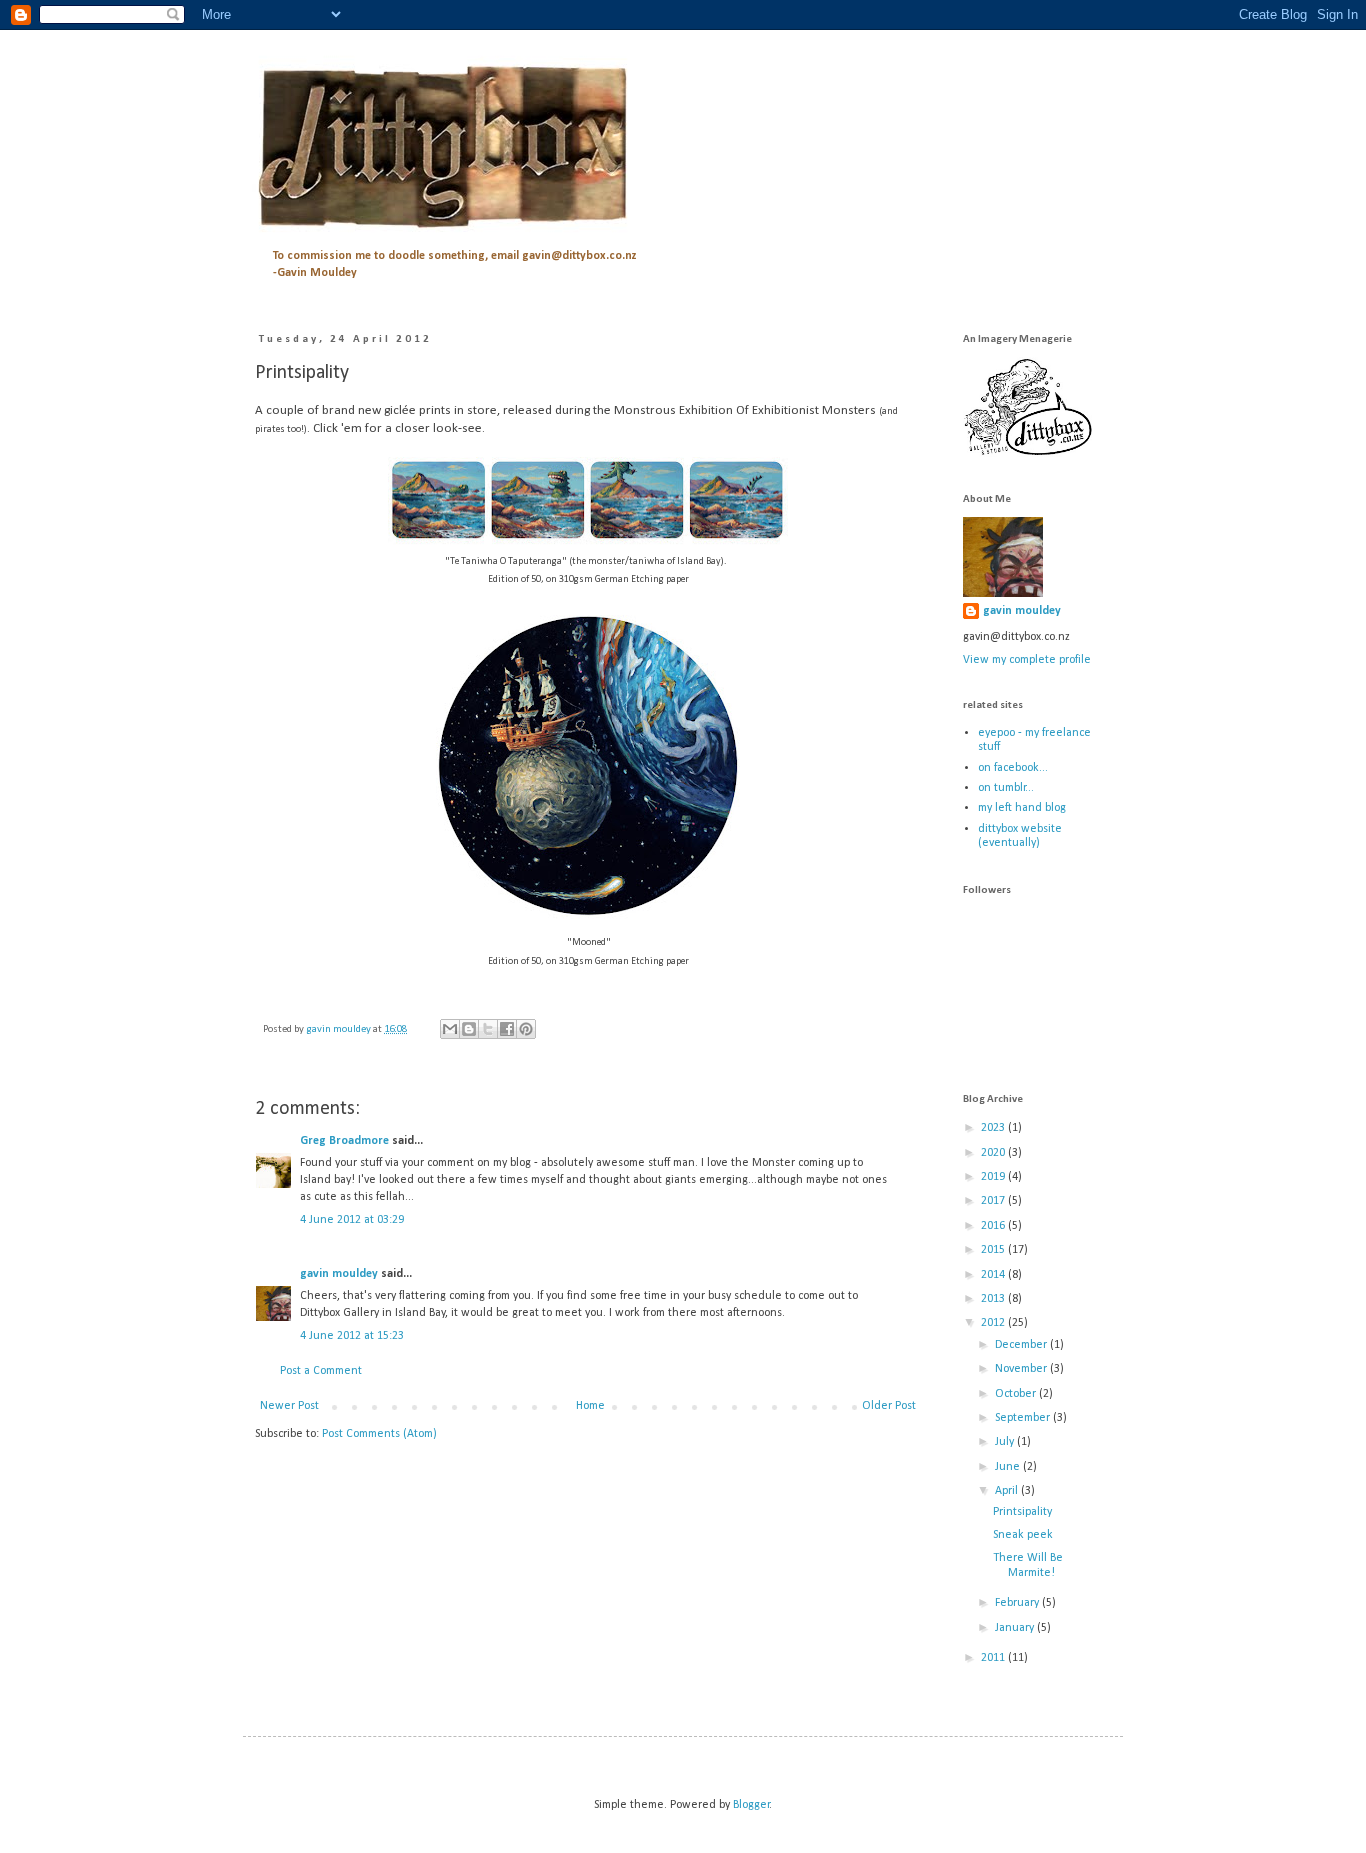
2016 (994, 1226)
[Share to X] (488, 1029)
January (1016, 1628)
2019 (994, 1177)
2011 (994, 1658)
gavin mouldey (339, 1274)
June (1009, 1467)
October (1017, 1394)
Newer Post (289, 1406)
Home (590, 1406)
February (1018, 1603)
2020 (994, 1153)
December (1022, 1345)
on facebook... (1013, 768)
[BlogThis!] (469, 1029)
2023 (994, 1128)
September (1024, 1418)
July (1006, 1442)
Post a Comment (321, 1371)
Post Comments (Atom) (379, 1434)
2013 (994, 1299)
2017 (994, 1201)
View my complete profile (1027, 660)
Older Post (889, 1406)
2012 (994, 1323)
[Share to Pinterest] (526, 1029)
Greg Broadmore (344, 1141)
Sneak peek (1023, 1535)
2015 (994, 1250)
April (1008, 1491)
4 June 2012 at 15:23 (352, 1336)
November (1022, 1369)
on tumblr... (1006, 788)
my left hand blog (1022, 808)
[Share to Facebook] (507, 1029)
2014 (994, 1275)
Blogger (751, 1805)
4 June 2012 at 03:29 (352, 1220)
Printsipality (1022, 1512)
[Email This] (450, 1029)
